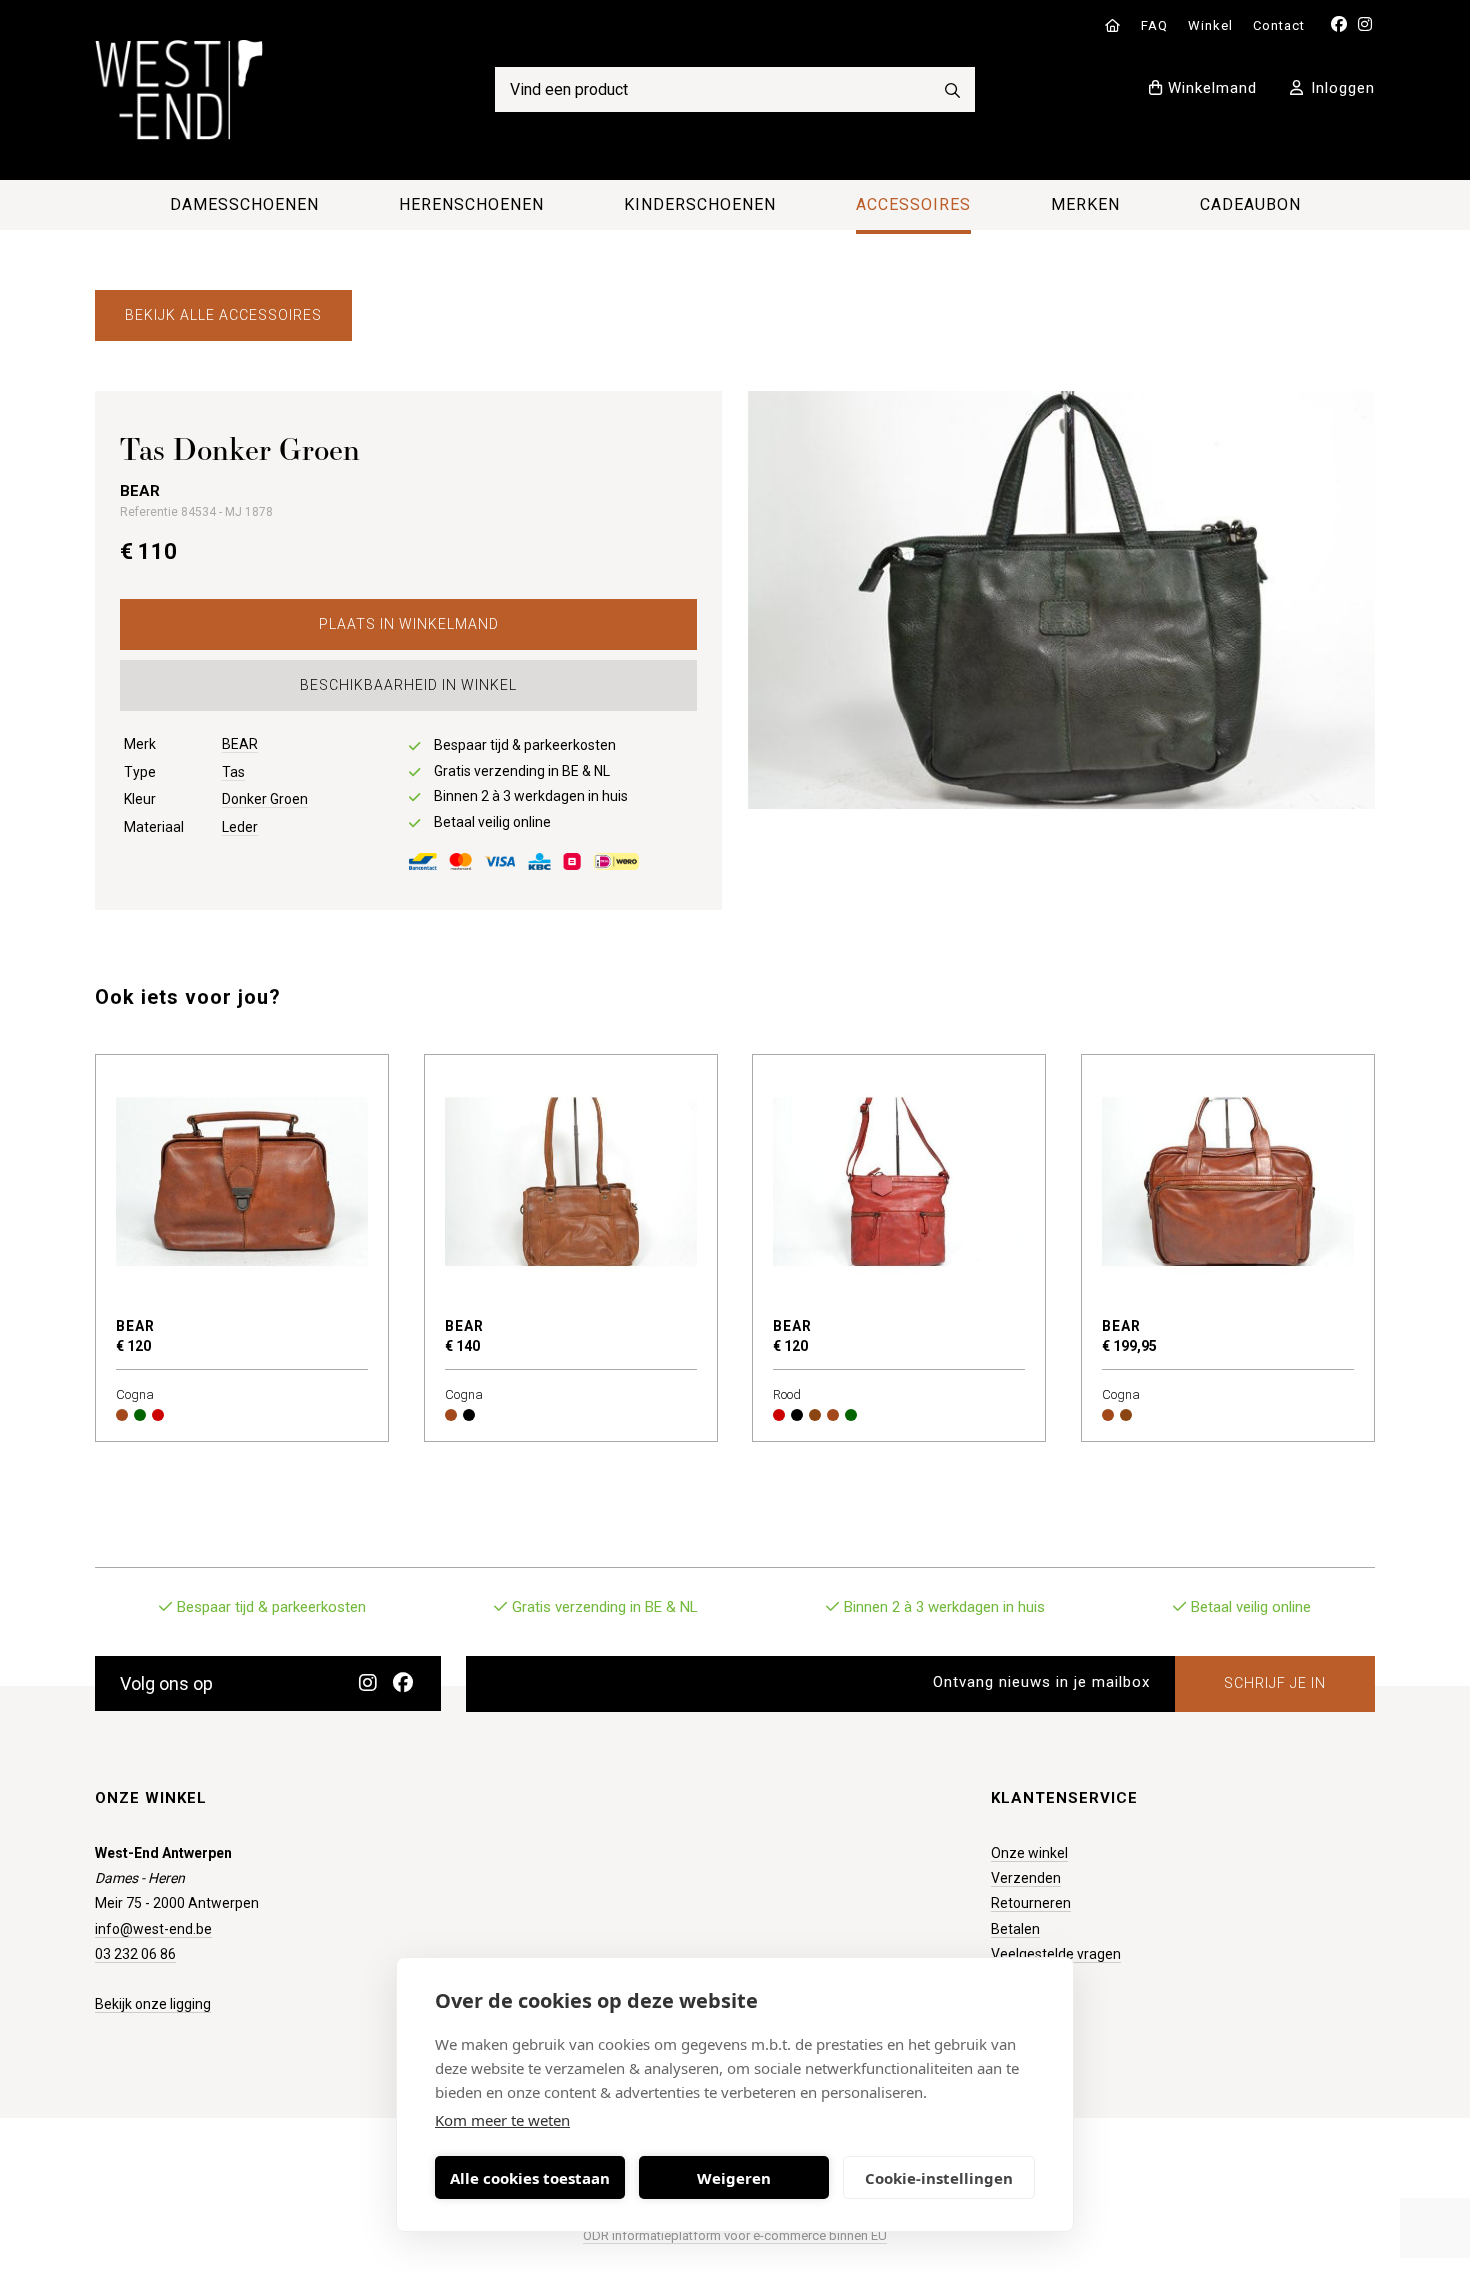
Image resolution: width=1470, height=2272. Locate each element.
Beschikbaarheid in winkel (408, 685)
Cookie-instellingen (939, 2178)
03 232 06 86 (135, 1954)
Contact (1279, 25)
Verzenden (1026, 1878)
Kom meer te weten (502, 2120)
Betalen (1015, 1929)
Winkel (1210, 25)
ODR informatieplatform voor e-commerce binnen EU (735, 2235)
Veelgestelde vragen (1056, 1954)
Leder (240, 827)
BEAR (240, 744)
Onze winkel (1029, 1853)
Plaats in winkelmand (409, 624)
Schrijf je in (1275, 1683)
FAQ (1154, 25)
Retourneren (1031, 1903)
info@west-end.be (153, 1929)
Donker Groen (265, 799)
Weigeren (734, 2178)
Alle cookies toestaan (530, 2178)
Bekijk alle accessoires (223, 315)
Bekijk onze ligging (153, 2004)
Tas (233, 772)
